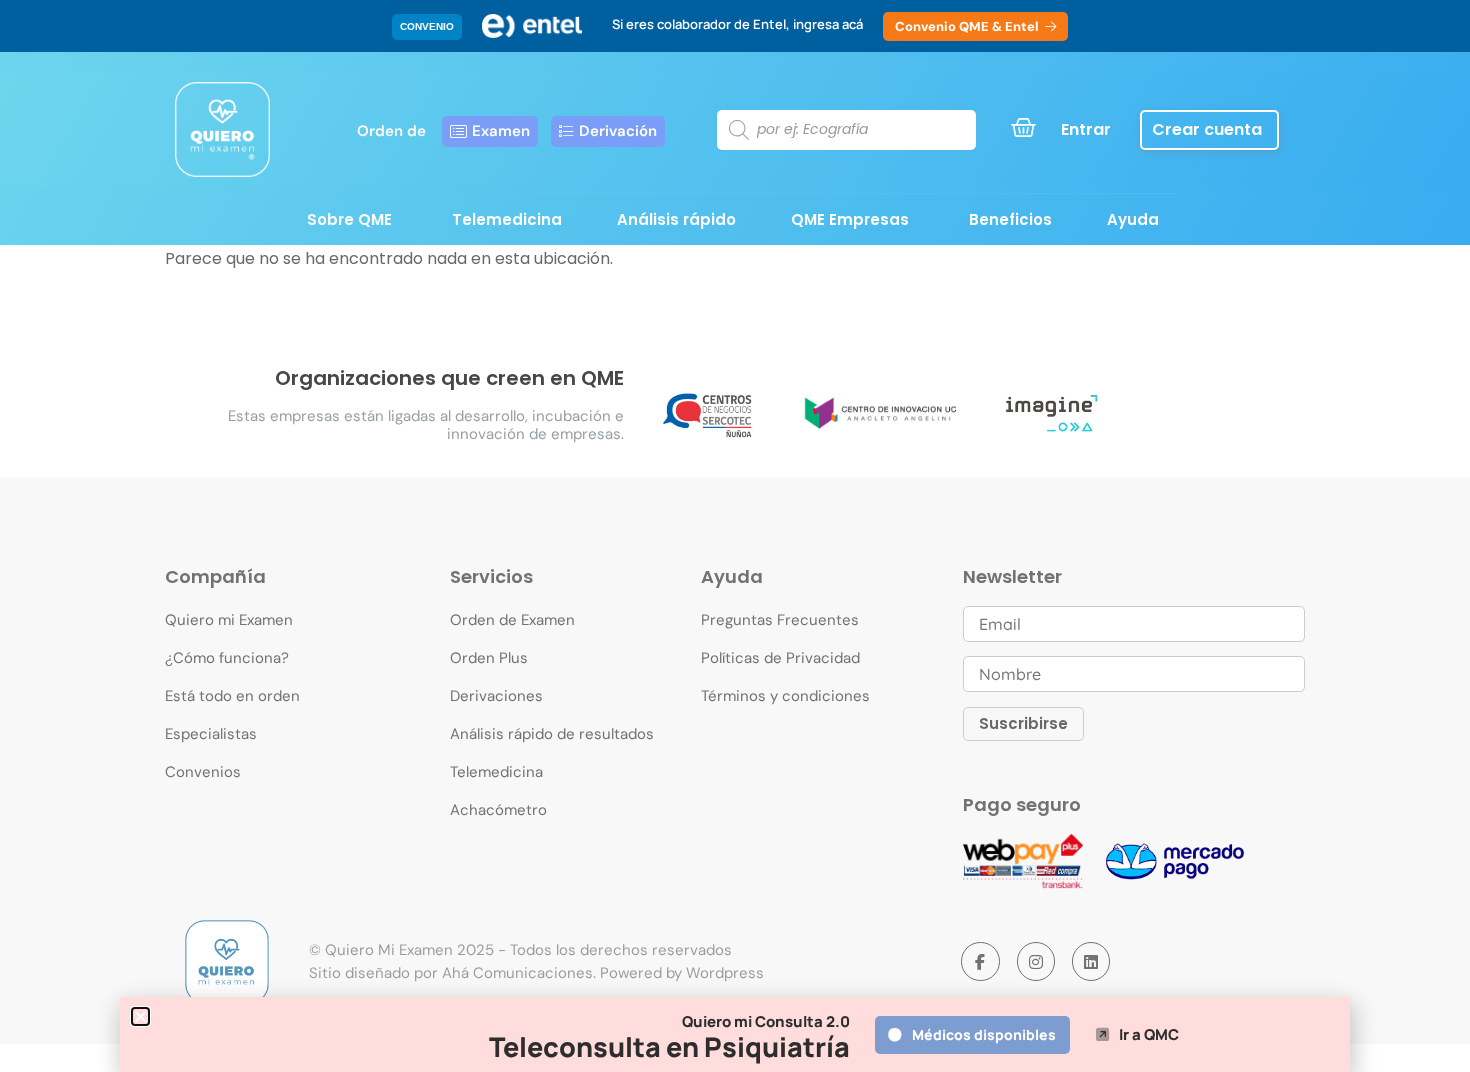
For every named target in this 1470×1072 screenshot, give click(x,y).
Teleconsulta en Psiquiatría (669, 1046)
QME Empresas (850, 219)
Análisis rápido (676, 219)
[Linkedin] (1091, 961)
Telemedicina (507, 219)
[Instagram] (1036, 961)
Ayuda (1133, 219)
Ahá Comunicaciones (517, 973)
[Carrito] (1023, 127)
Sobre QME (349, 219)
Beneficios (1010, 219)
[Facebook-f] (980, 961)
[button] (427, 27)
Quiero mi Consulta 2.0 (766, 1021)
